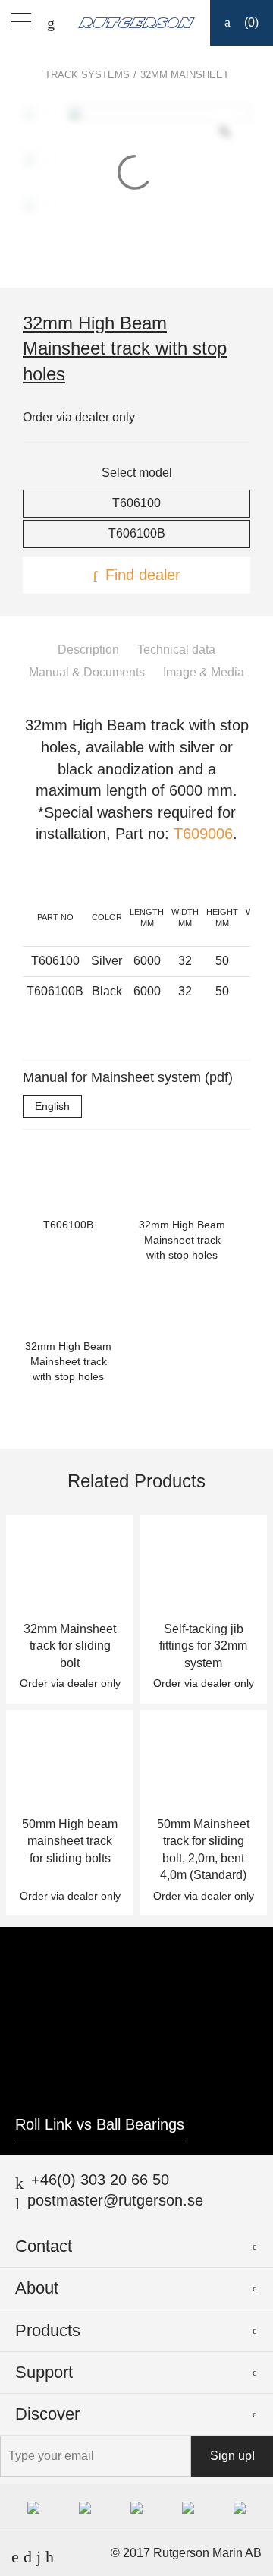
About (37, 2288)
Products (48, 2330)
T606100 (136, 503)
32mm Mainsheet (185, 75)
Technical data (176, 650)
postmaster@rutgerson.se (115, 2200)
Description (88, 650)
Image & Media (204, 672)
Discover (47, 2414)
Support (44, 2372)
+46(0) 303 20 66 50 (100, 2180)
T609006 (203, 834)
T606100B (137, 533)
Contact (44, 2246)
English (52, 1106)
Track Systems (87, 75)
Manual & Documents (87, 672)
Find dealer (143, 575)
